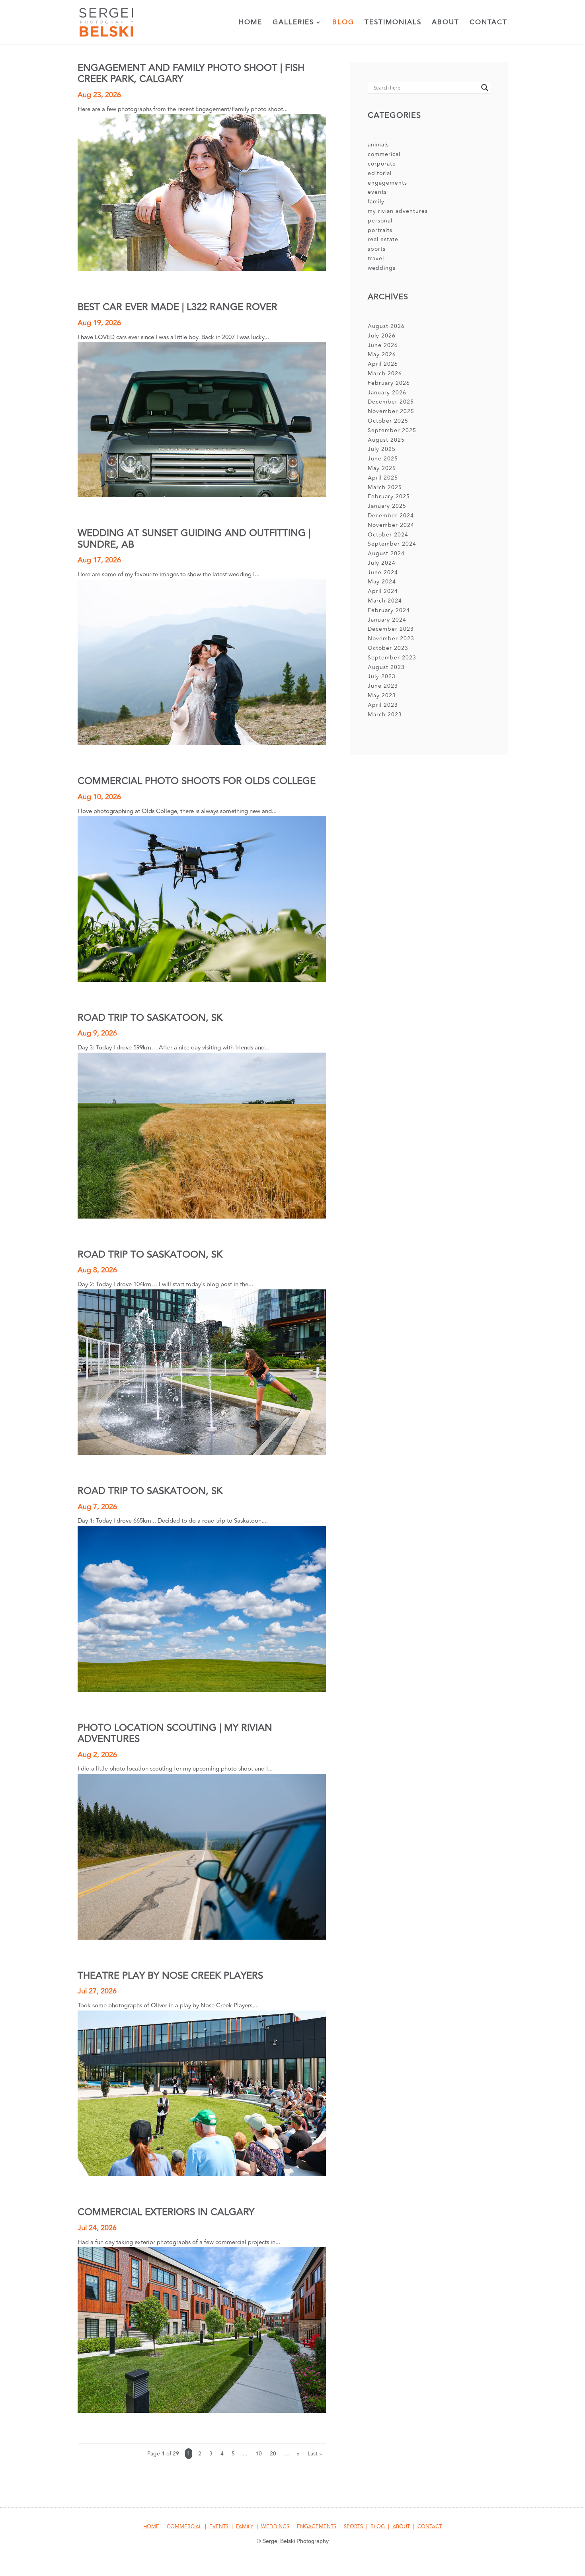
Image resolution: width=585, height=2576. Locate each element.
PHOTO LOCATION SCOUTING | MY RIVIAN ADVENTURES (175, 1733)
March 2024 (385, 601)
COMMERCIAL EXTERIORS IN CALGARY (166, 2212)
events (377, 192)
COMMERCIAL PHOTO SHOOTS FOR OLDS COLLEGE (197, 781)
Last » (315, 2454)
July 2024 (382, 563)
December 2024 (391, 516)
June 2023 (383, 686)
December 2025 (391, 402)
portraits (380, 230)
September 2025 (392, 430)
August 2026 (386, 326)
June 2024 (383, 572)
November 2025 (391, 411)
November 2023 (391, 639)
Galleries (293, 23)
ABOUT (401, 2527)
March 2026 (385, 373)
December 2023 (391, 629)
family (376, 202)
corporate (382, 164)
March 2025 (385, 487)
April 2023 (383, 705)
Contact (488, 23)
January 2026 (387, 393)
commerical (384, 154)
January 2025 (387, 506)
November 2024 (391, 525)
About (446, 23)
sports (377, 249)
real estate (383, 239)
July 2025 (382, 449)
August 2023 (386, 667)
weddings (382, 268)
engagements (387, 183)
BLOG (378, 2527)
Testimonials (393, 23)
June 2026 (383, 345)
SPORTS (353, 2527)
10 (259, 2454)
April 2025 (383, 478)
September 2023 (392, 658)
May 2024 (382, 582)
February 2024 (389, 610)
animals (378, 145)
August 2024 (386, 553)
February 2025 (389, 496)
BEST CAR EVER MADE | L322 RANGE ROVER (177, 307)
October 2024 (388, 535)
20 (273, 2454)
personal (380, 221)
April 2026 (383, 364)
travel (376, 258)
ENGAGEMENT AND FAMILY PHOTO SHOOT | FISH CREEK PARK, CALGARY (191, 73)
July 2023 (382, 676)
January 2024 (387, 620)
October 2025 (388, 421)
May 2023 (382, 695)
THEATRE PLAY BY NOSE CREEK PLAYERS (170, 1976)
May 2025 (382, 468)
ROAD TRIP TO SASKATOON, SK (150, 1018)
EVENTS (219, 2527)
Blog (343, 23)
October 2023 (388, 648)
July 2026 (382, 336)
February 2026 (389, 383)
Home (251, 23)
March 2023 (385, 715)
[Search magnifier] (485, 88)
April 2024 (383, 591)
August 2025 (386, 440)
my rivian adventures (398, 211)
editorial (380, 173)
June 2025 (383, 459)
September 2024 (392, 544)
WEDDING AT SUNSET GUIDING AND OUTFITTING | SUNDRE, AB (194, 539)
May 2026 (382, 354)
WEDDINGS (275, 2527)
